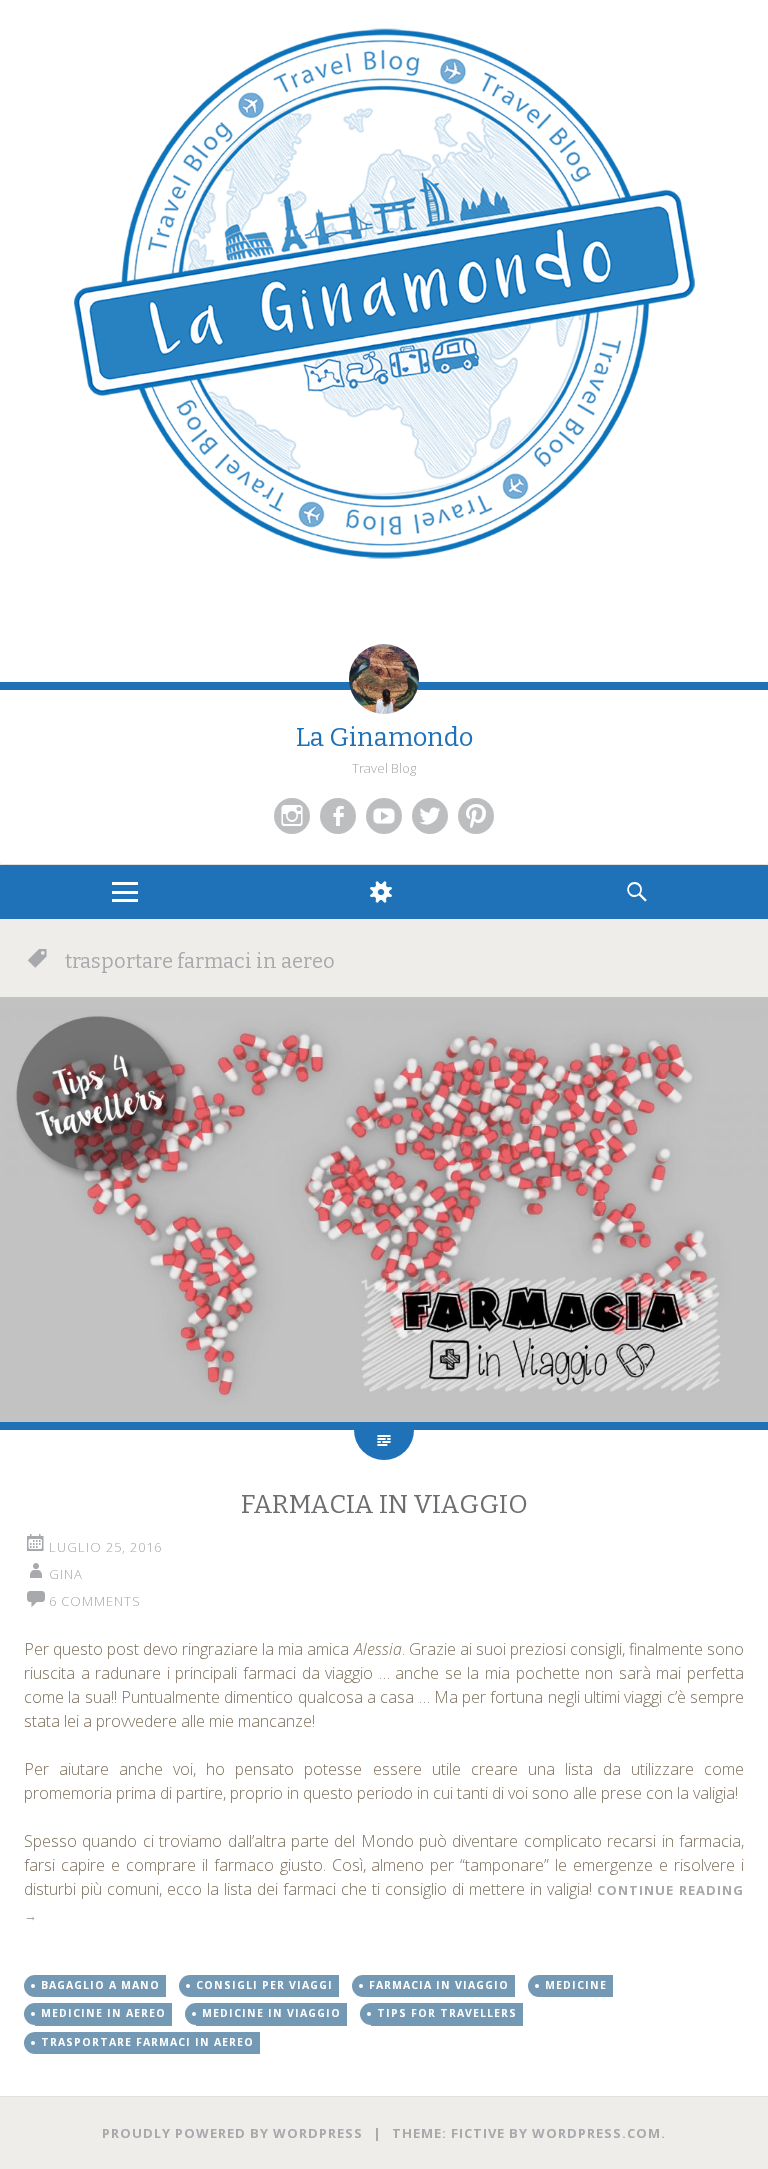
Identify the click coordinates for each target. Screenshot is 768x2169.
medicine (576, 1985)
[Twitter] (430, 816)
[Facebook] (338, 816)
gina (66, 1574)
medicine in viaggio (271, 2013)
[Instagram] (292, 816)
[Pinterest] (476, 816)
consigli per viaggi (264, 1985)
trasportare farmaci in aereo (147, 2042)
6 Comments (95, 1601)
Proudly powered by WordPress (232, 2133)
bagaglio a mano (100, 1985)
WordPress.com (596, 2133)
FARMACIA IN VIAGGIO (384, 1504)
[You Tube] (384, 816)
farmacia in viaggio (439, 1985)
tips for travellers (447, 2013)
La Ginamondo (384, 737)
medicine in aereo (103, 2013)
